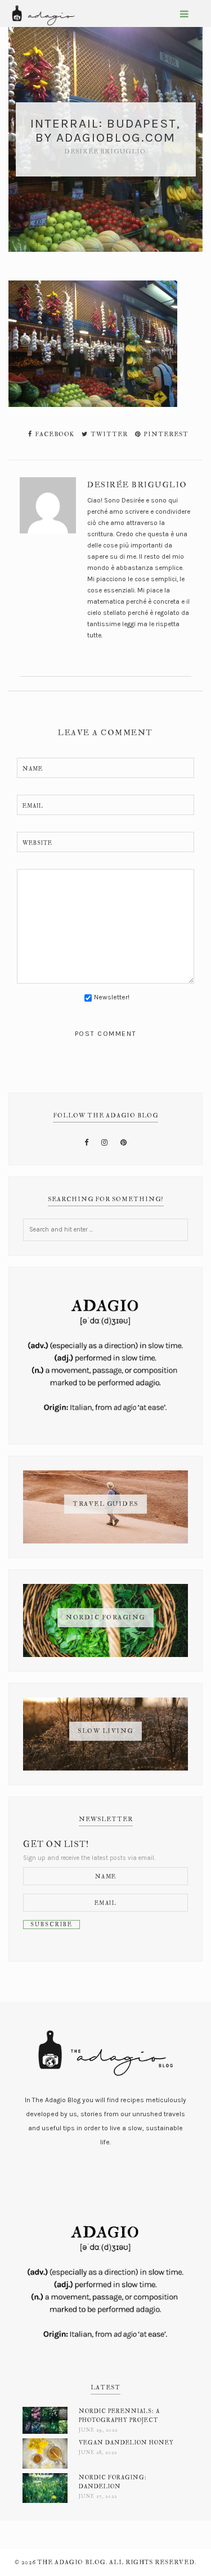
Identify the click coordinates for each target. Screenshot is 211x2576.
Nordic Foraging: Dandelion (113, 2482)
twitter (108, 434)
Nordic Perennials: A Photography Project (119, 2416)
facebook (54, 434)
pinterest (165, 434)
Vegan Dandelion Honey (126, 2443)
